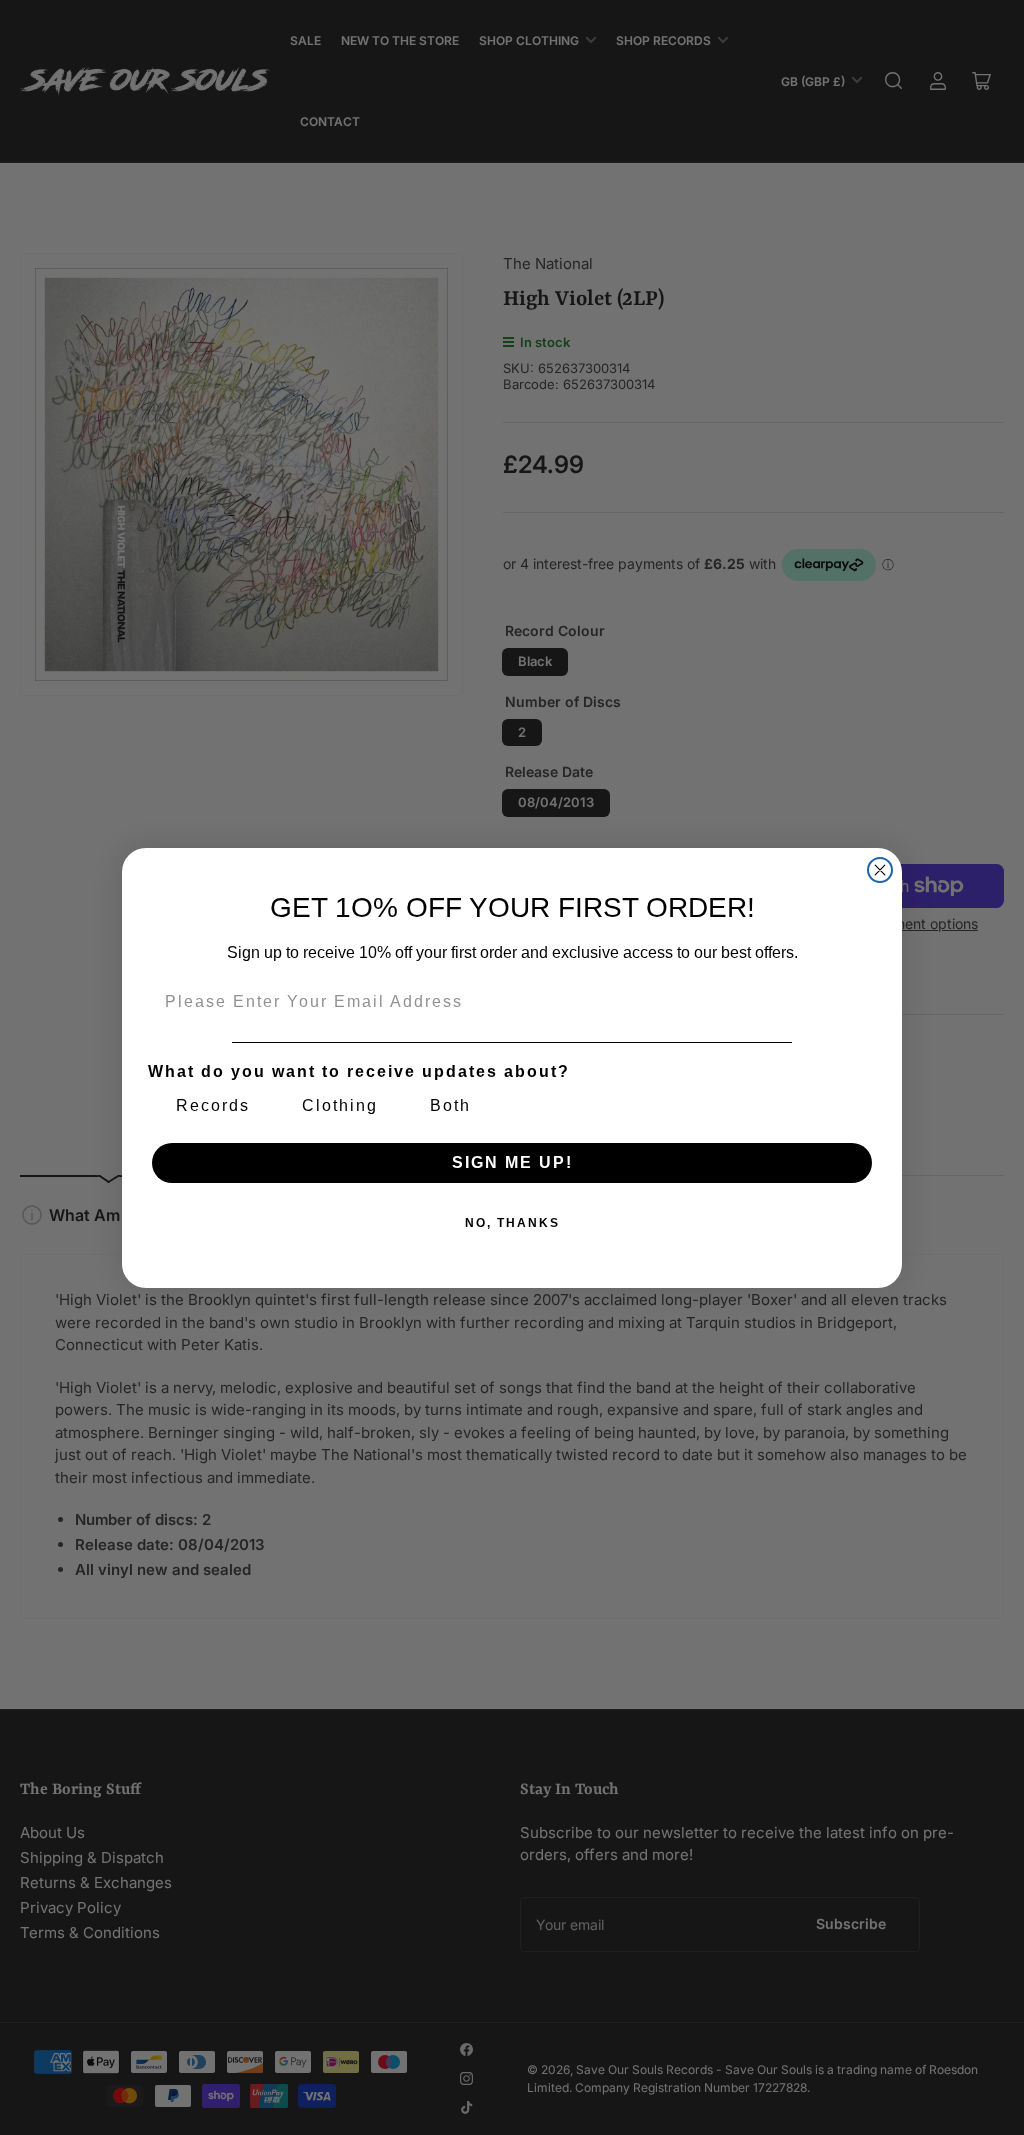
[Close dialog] (880, 870)
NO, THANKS (512, 1223)
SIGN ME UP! (512, 1162)
